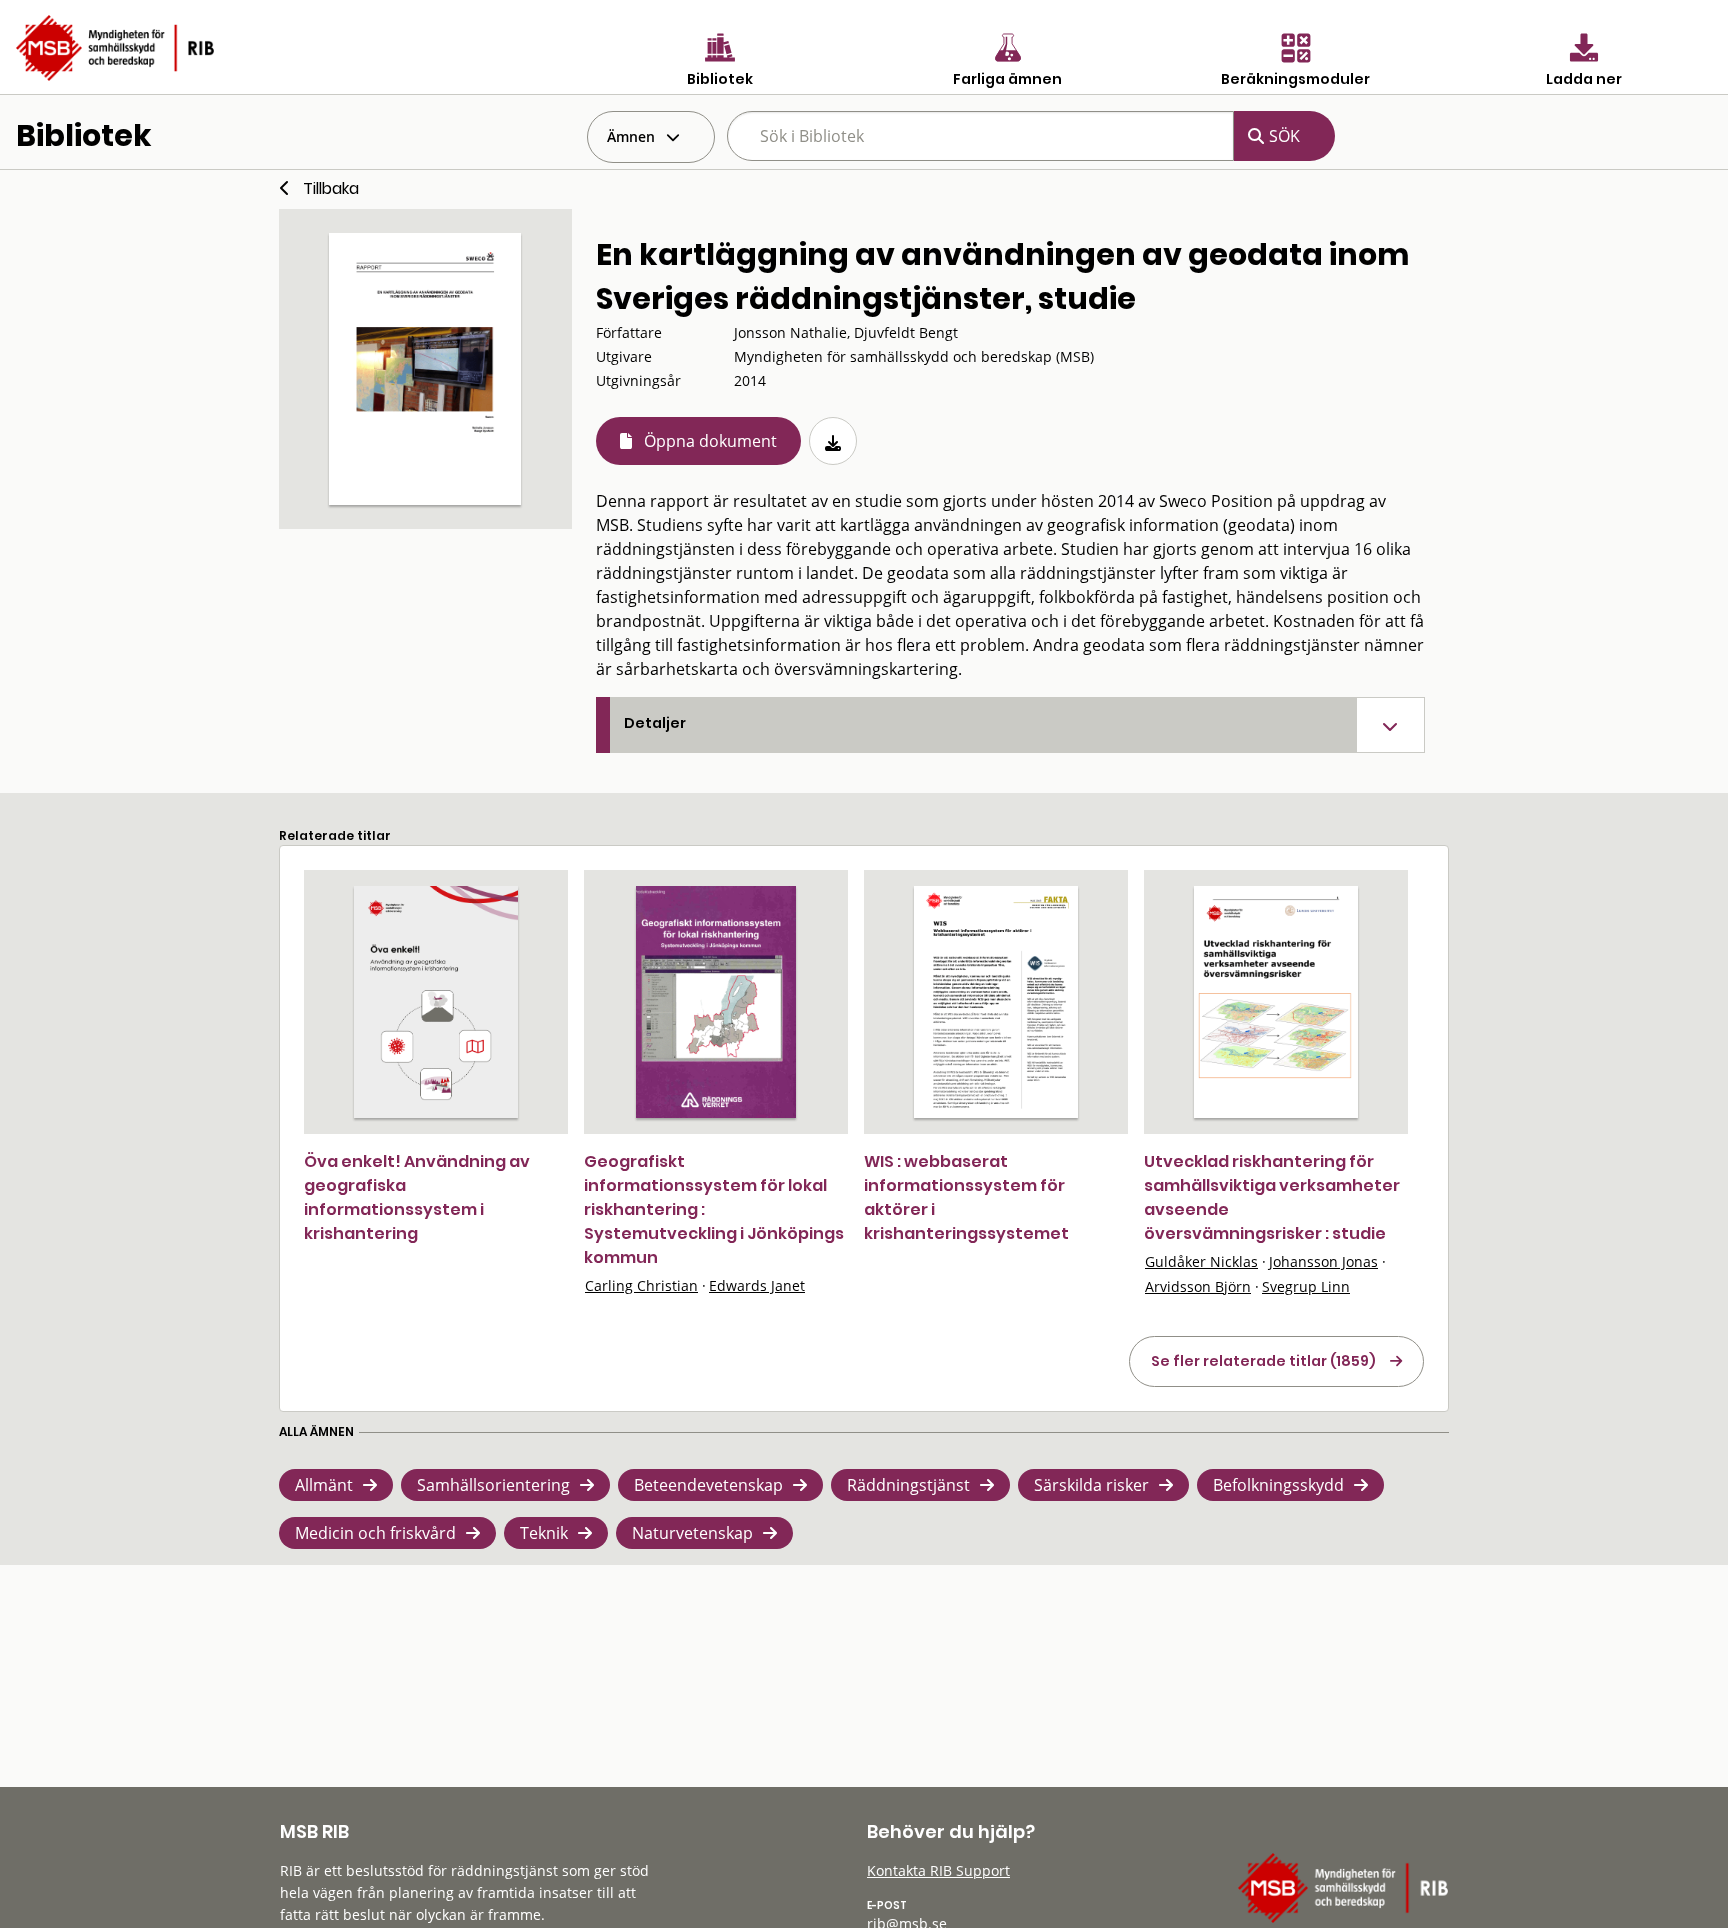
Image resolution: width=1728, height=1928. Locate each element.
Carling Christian (641, 1285)
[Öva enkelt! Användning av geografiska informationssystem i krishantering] (436, 1002)
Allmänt (324, 1485)
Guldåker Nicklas (1201, 1261)
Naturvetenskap (692, 1533)
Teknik (544, 1533)
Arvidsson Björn (1198, 1286)
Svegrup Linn (1306, 1286)
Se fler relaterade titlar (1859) (1263, 1361)
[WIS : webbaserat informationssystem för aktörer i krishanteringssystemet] (996, 1002)
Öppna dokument (710, 441)
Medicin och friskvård (375, 1533)
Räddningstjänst (908, 1485)
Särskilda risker (1091, 1485)
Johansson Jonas (1323, 1261)
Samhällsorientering (493, 1485)
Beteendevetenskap (708, 1485)
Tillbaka (331, 188)
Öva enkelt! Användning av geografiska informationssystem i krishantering (417, 1197)
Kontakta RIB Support (938, 1870)
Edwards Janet (757, 1285)
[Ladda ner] (833, 441)
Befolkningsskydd (1278, 1485)
